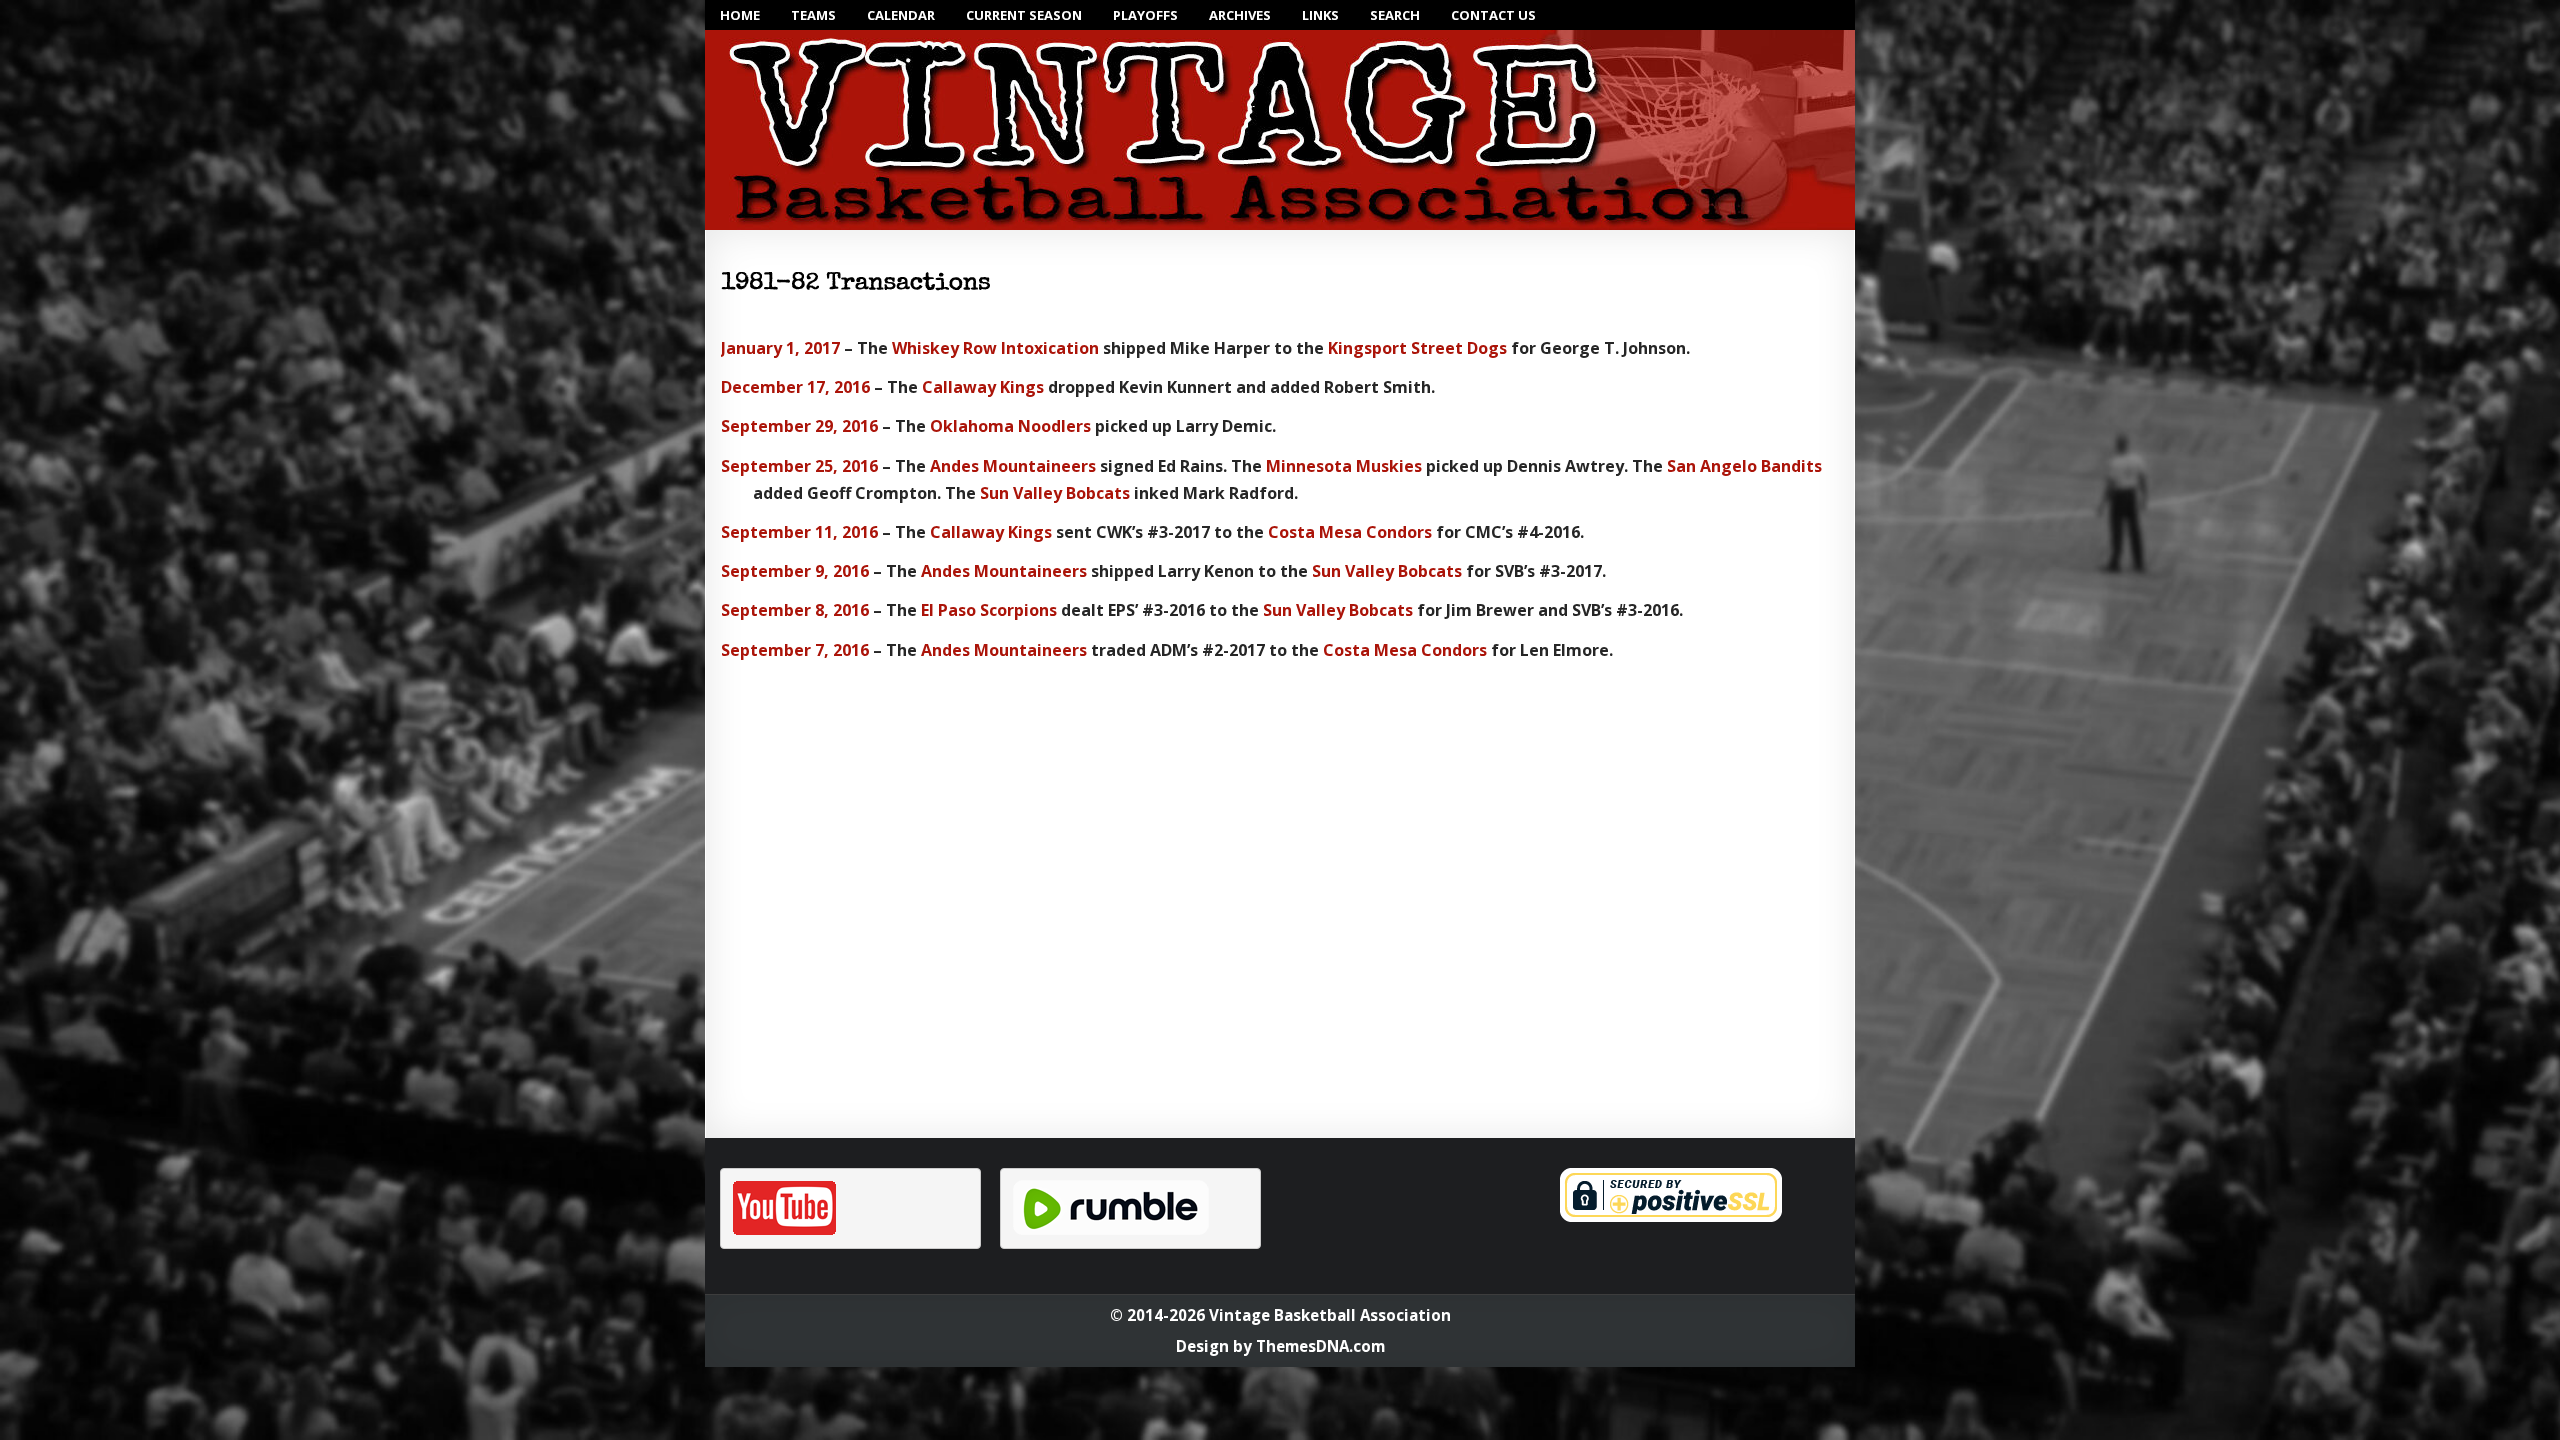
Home (740, 15)
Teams (813, 15)
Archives (1240, 15)
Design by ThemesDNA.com (1280, 1346)
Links (1320, 15)
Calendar (901, 15)
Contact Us (1493, 15)
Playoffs (1145, 15)
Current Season (1024, 15)
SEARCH (1395, 15)
